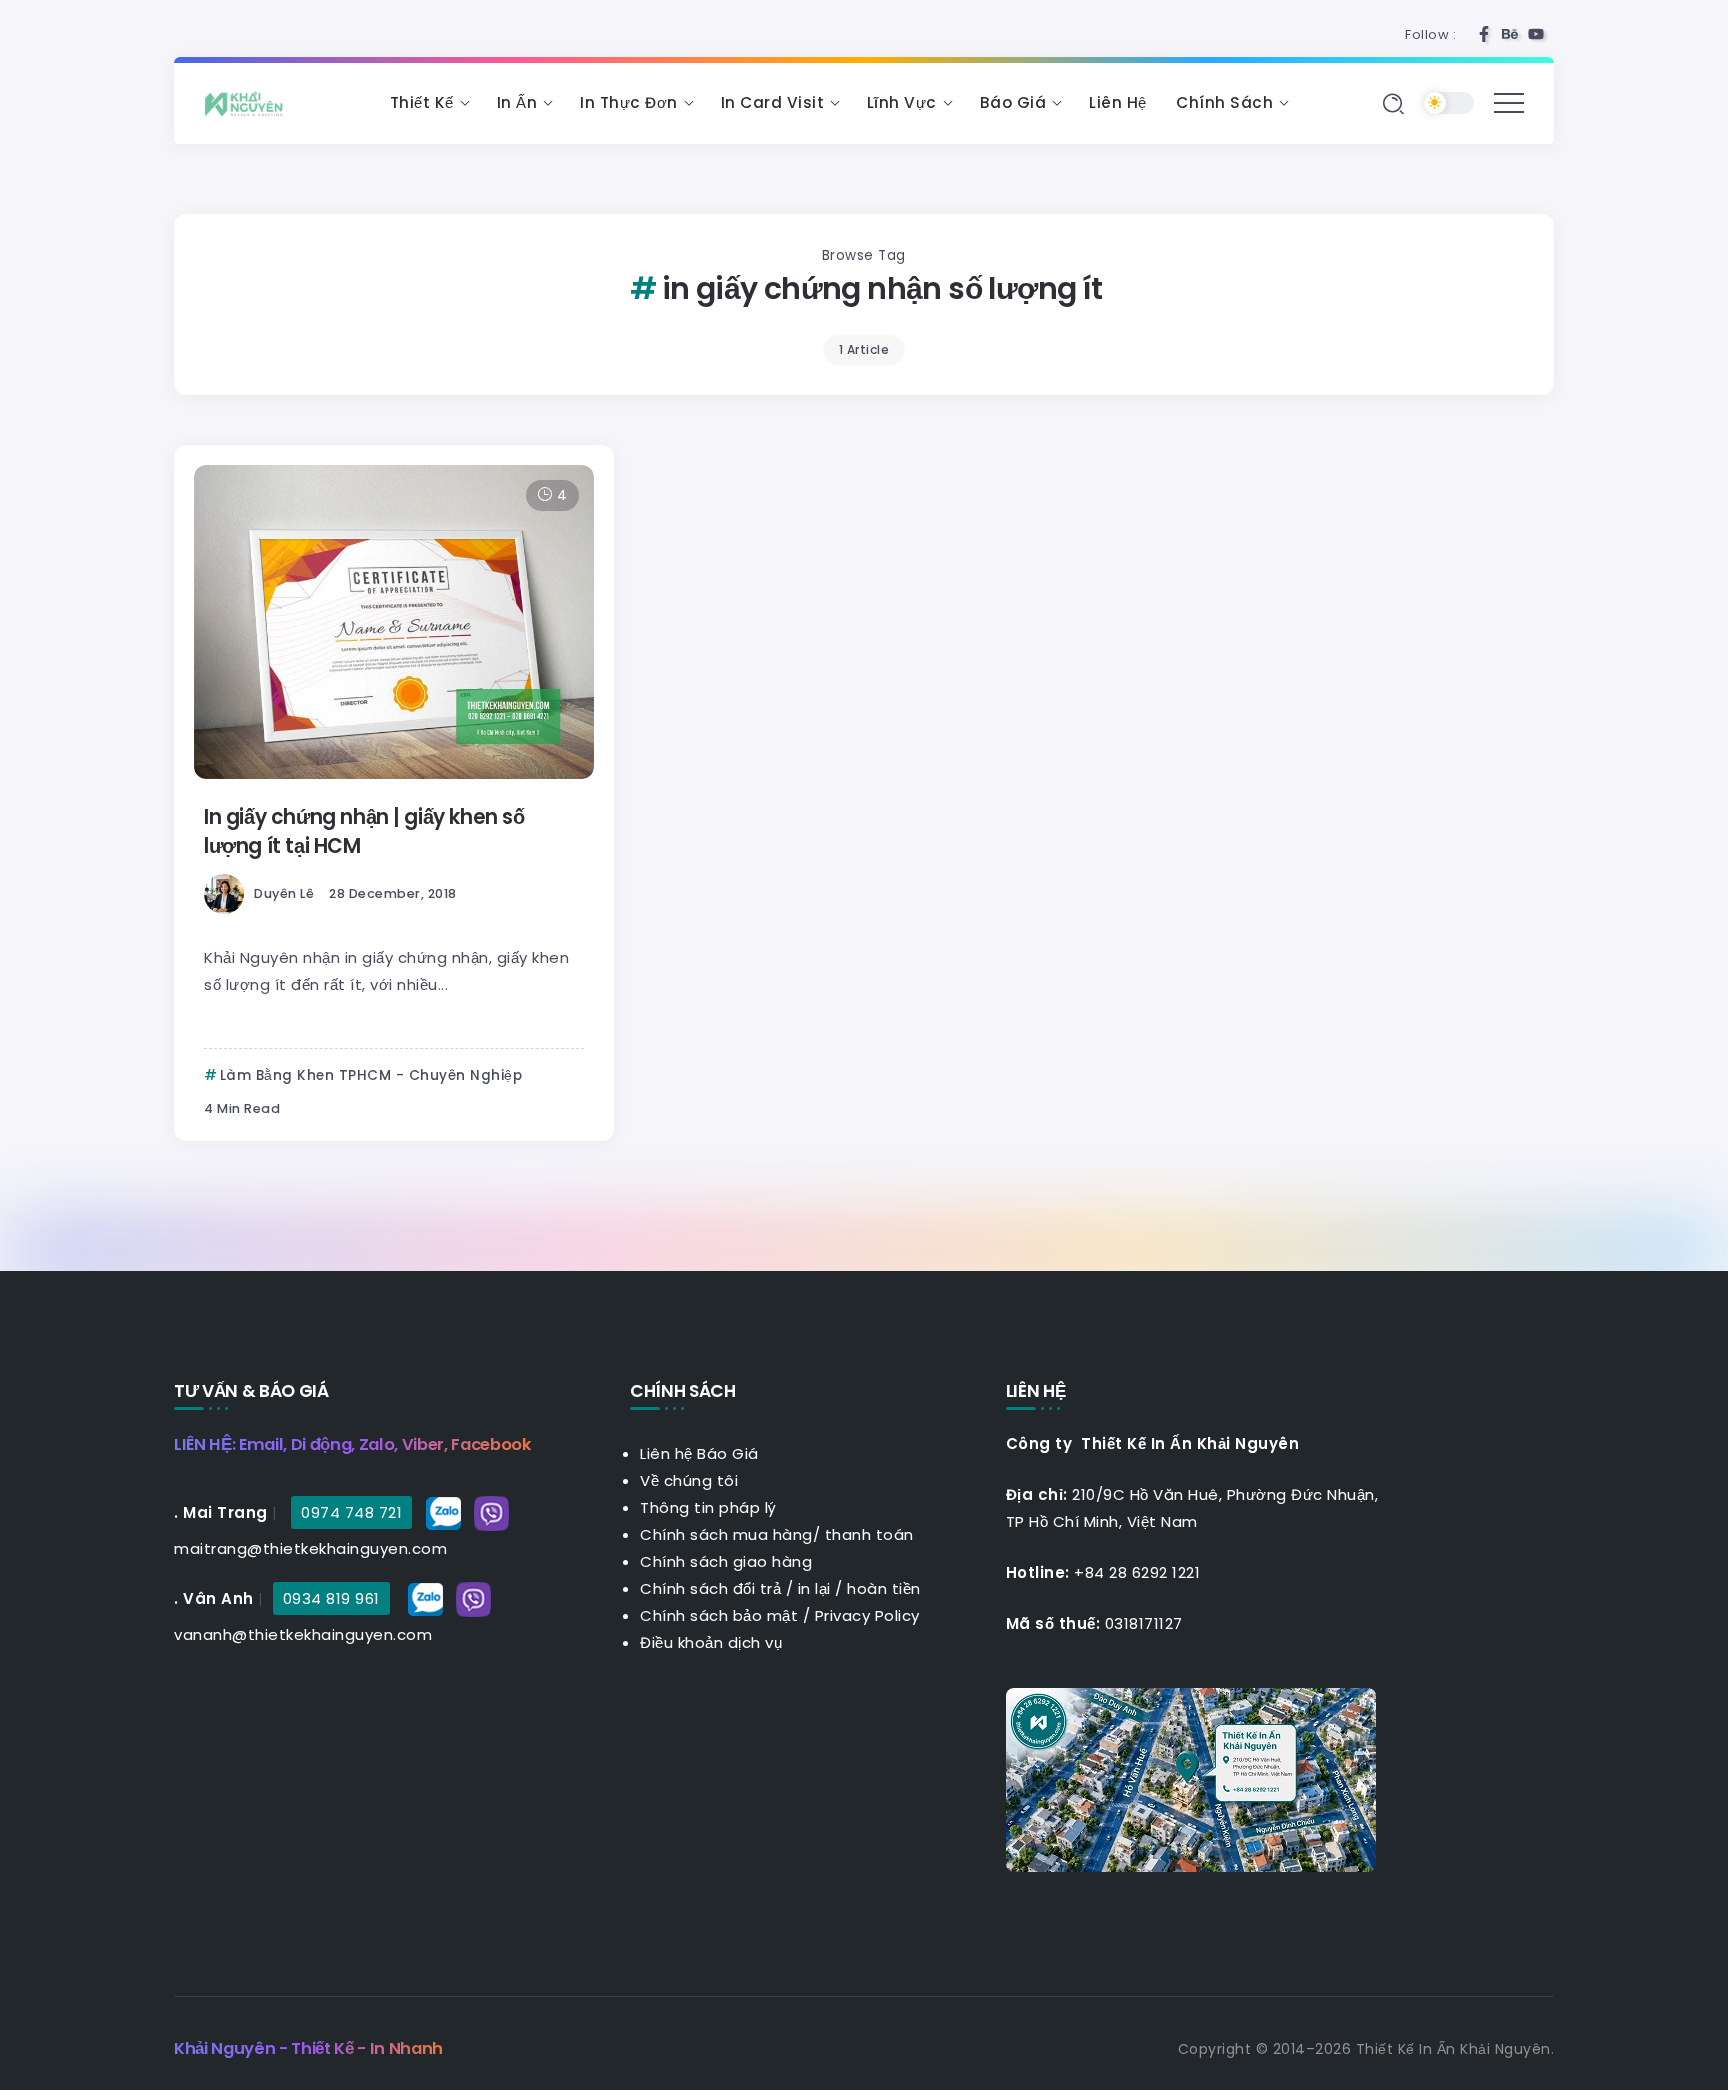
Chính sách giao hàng (726, 1561)
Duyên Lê (284, 893)
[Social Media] (1484, 34)
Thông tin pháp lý (708, 1507)
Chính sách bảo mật (719, 1615)
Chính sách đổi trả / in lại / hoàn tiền (780, 1588)
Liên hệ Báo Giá (699, 1453)
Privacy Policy (867, 1615)
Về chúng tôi (689, 1480)
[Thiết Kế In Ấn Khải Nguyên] (249, 102)
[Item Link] (394, 622)
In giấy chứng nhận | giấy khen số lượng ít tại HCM (364, 831)
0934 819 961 (331, 1598)
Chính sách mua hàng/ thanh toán (777, 1534)
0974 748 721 (351, 1512)
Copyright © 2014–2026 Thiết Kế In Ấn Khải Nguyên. (1366, 2049)
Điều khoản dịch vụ (711, 1642)
